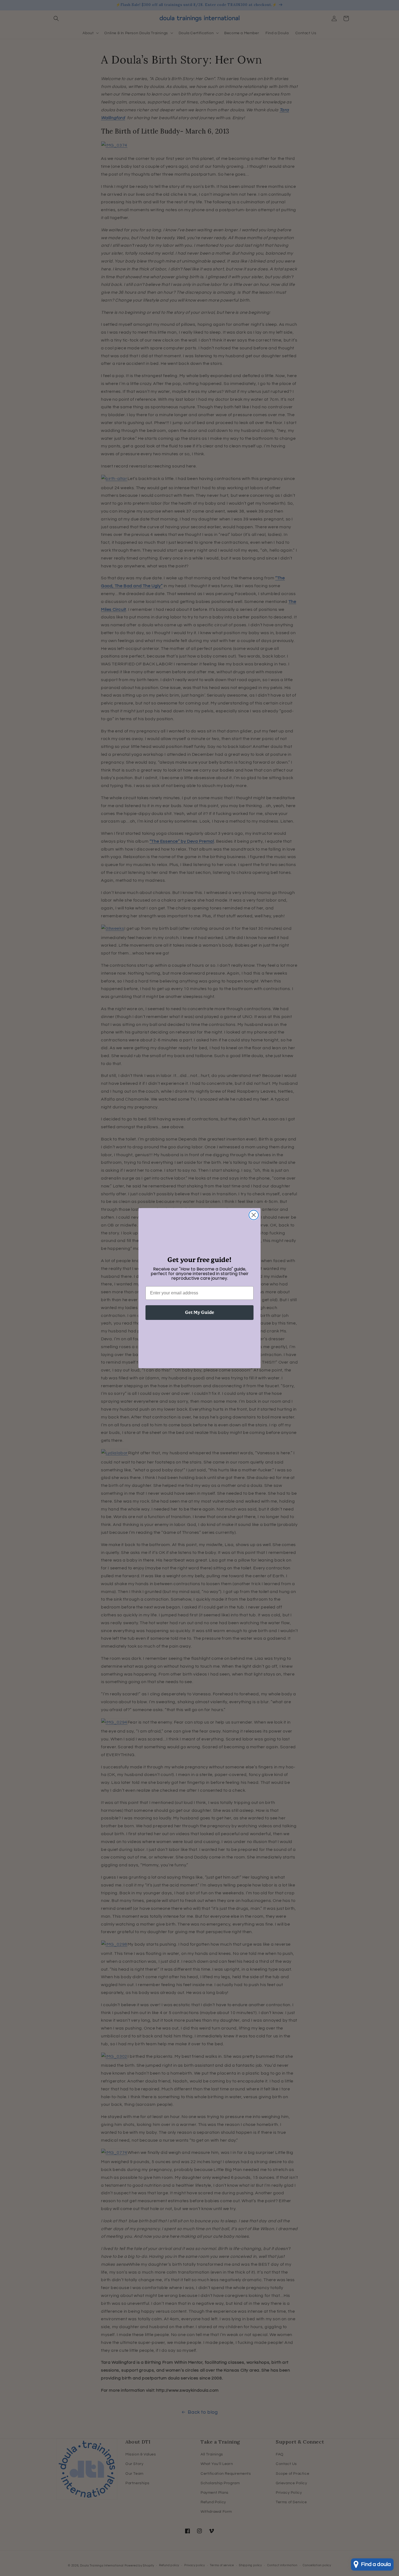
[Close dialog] (254, 1215)
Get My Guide (200, 1312)
